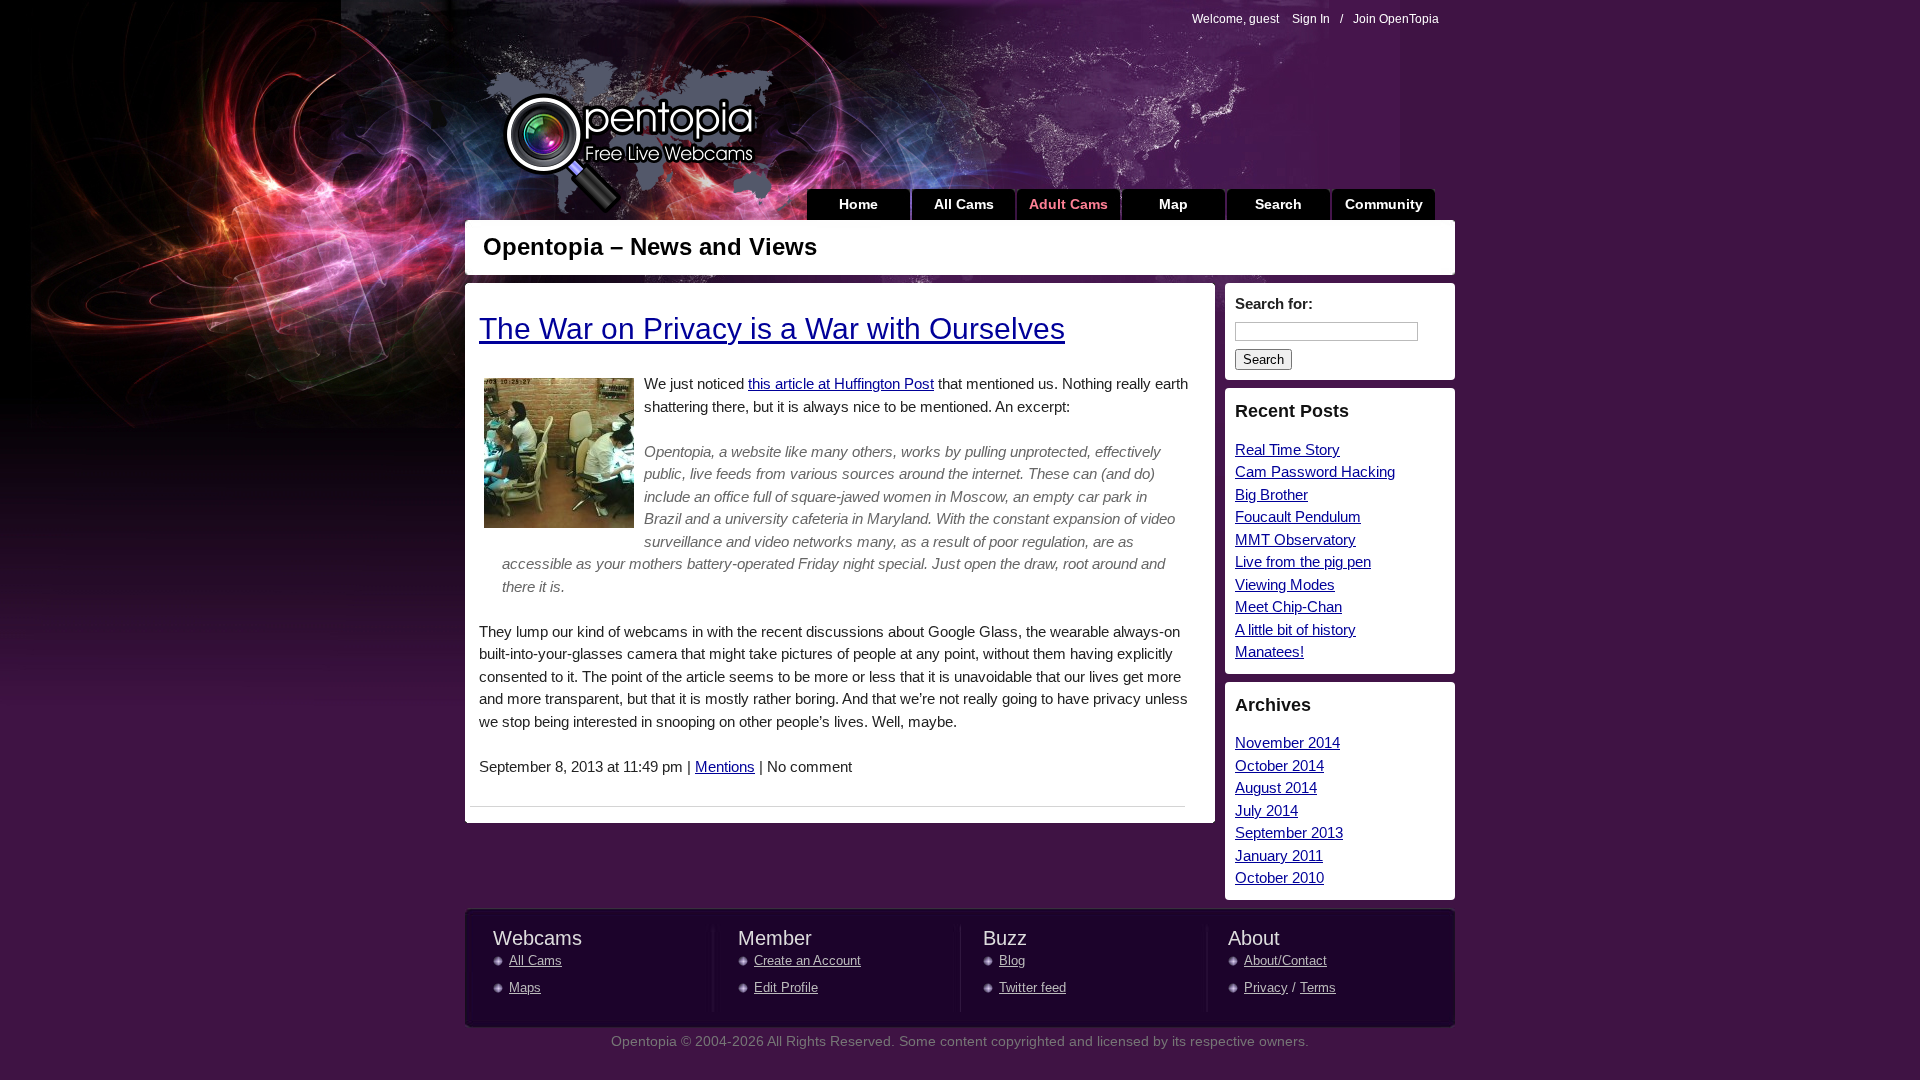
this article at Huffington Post (841, 383)
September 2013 (1289, 832)
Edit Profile (786, 987)
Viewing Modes (1285, 584)
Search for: (1274, 303)
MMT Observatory (1295, 539)
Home (858, 204)
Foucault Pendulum (1298, 516)
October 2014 (1279, 765)
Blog (1012, 960)
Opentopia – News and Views (650, 246)
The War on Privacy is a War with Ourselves (772, 328)
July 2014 (1266, 810)
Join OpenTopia (1396, 19)
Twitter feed (1032, 987)
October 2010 (1279, 877)
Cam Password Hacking (1315, 471)
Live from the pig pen (1303, 561)
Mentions (725, 766)
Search (1278, 204)
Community (1384, 204)
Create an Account (807, 960)
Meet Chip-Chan (1288, 606)
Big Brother (1271, 494)
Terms (1318, 987)
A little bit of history (1295, 629)
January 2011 (1279, 855)
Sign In (1311, 19)
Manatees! (1269, 651)
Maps (525, 987)
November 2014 (1287, 742)
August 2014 (1276, 787)
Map (1173, 204)
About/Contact (1285, 960)
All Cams (964, 204)
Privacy (1266, 987)
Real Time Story (1287, 449)
